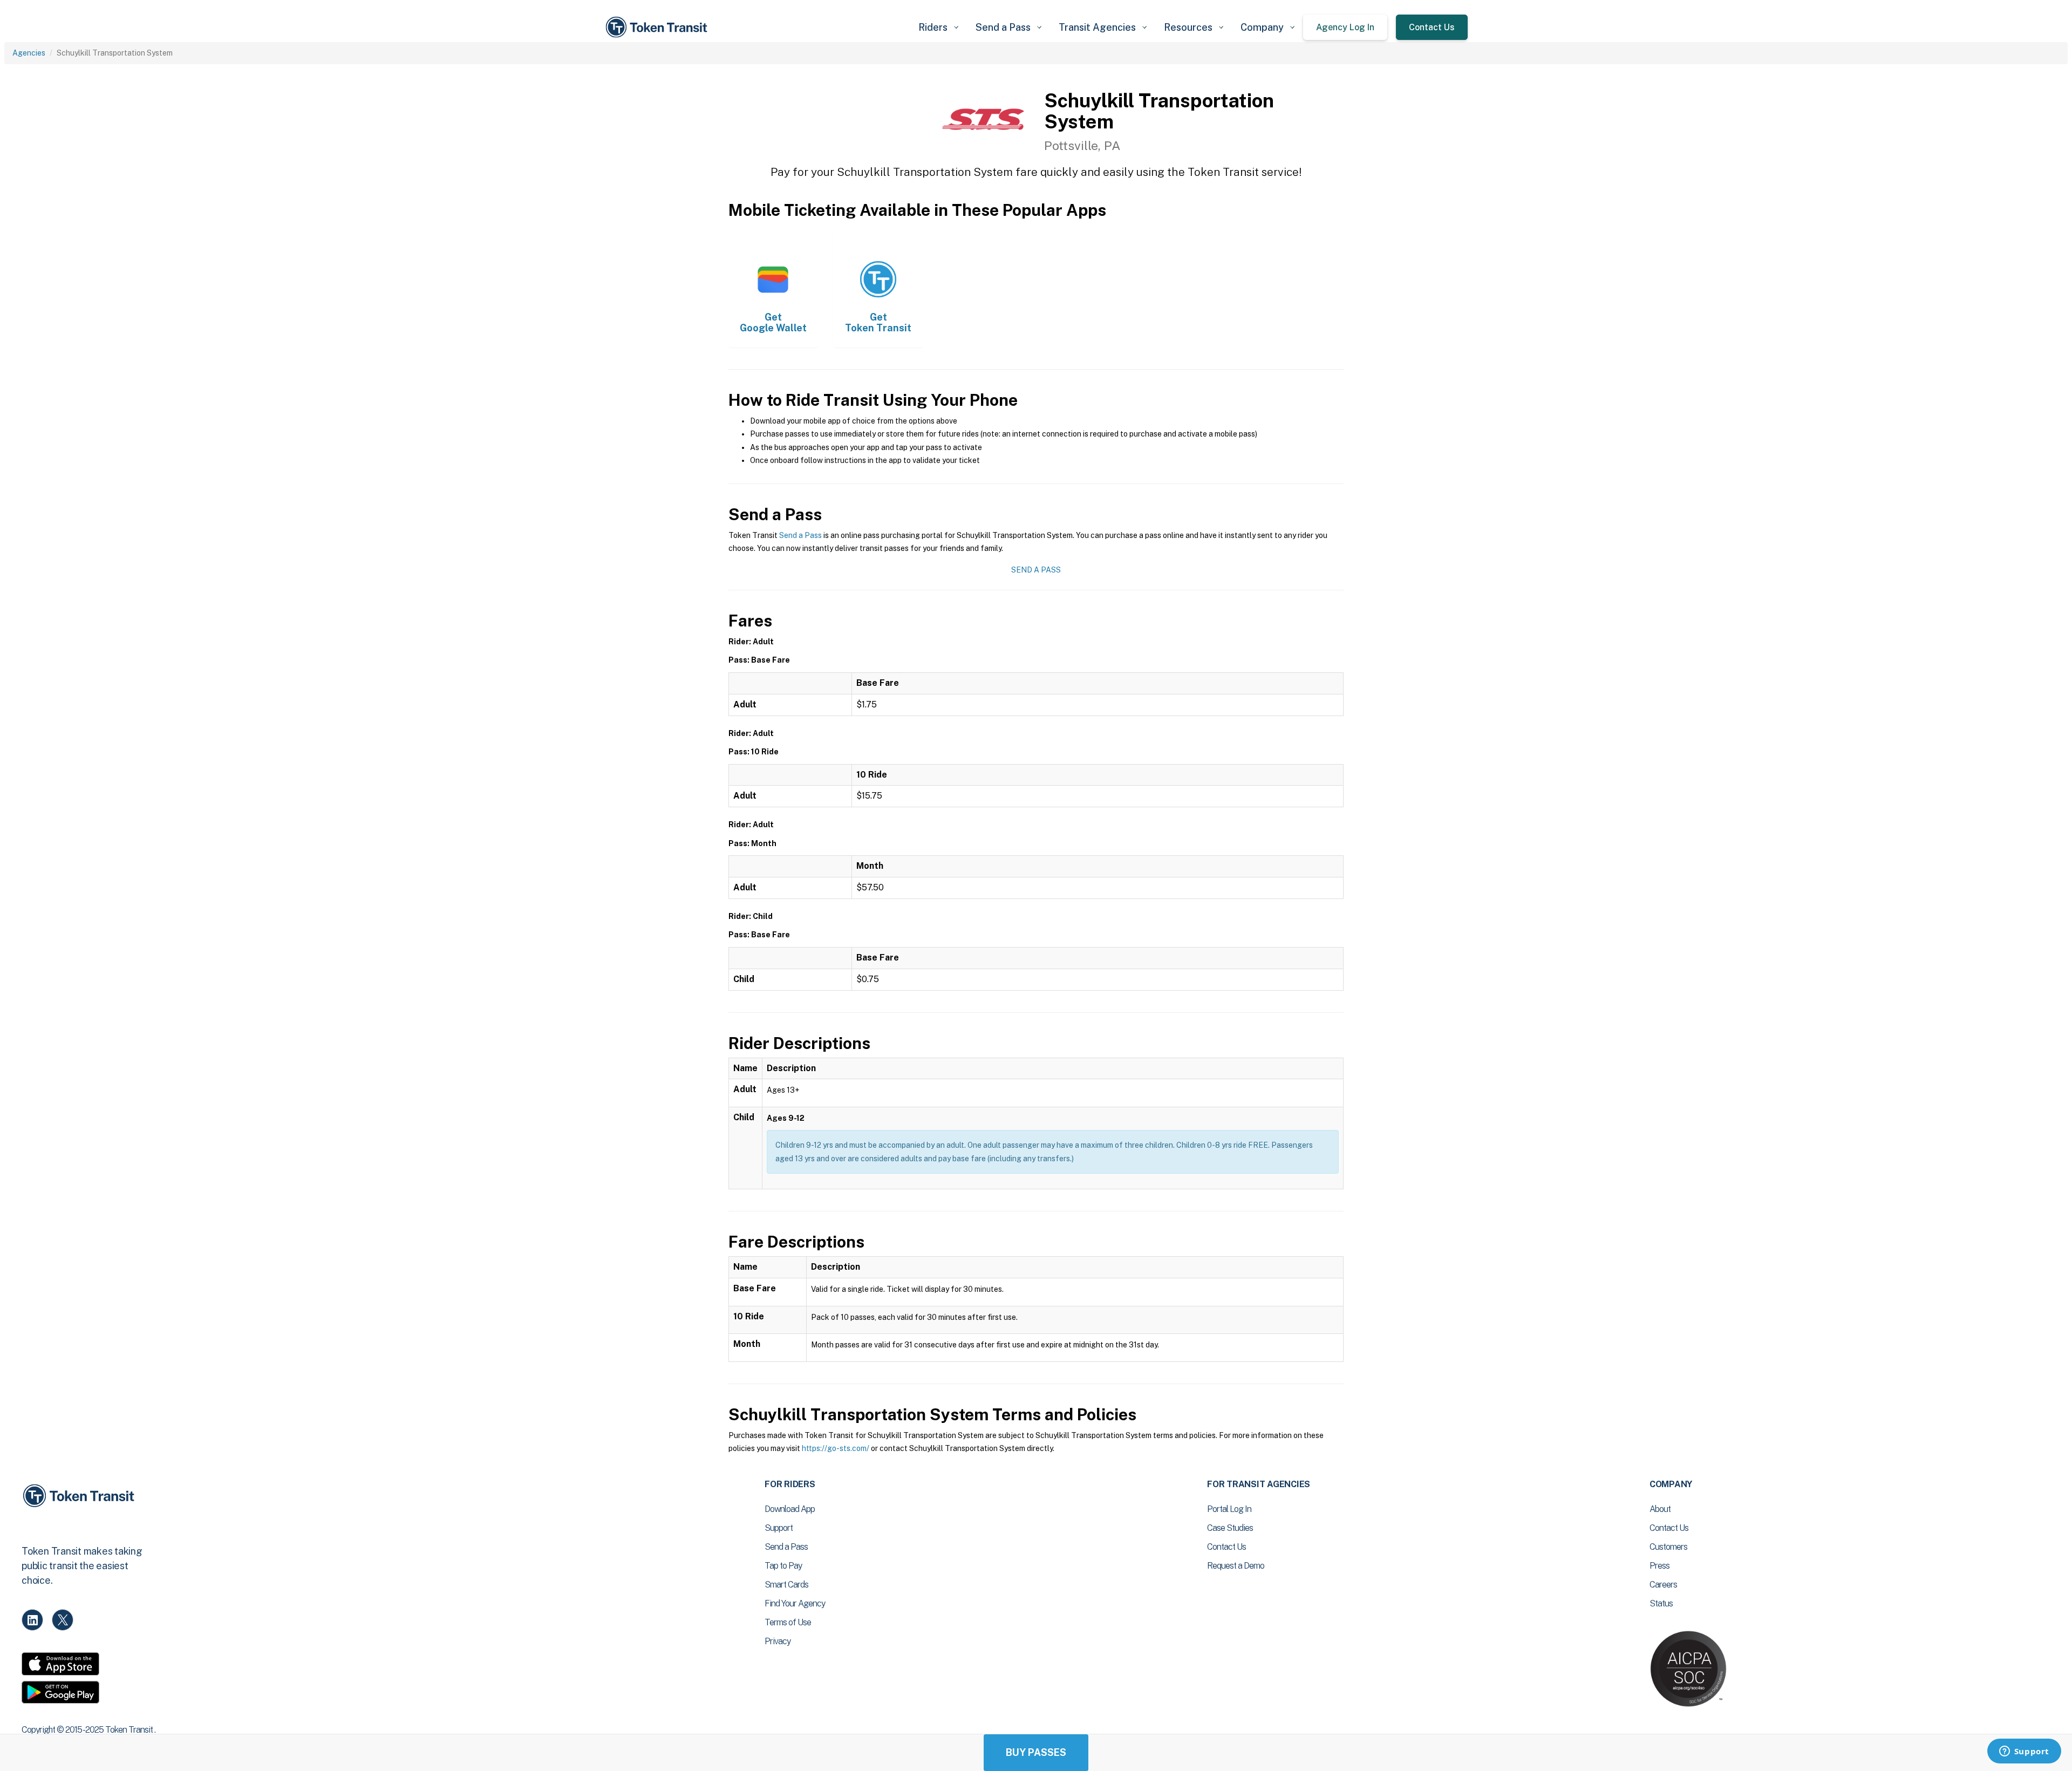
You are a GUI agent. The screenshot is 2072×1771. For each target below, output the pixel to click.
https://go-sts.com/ (836, 1448)
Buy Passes (1036, 1752)
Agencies (29, 53)
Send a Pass (800, 535)
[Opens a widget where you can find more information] (2024, 1752)
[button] (938, 27)
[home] (658, 27)
